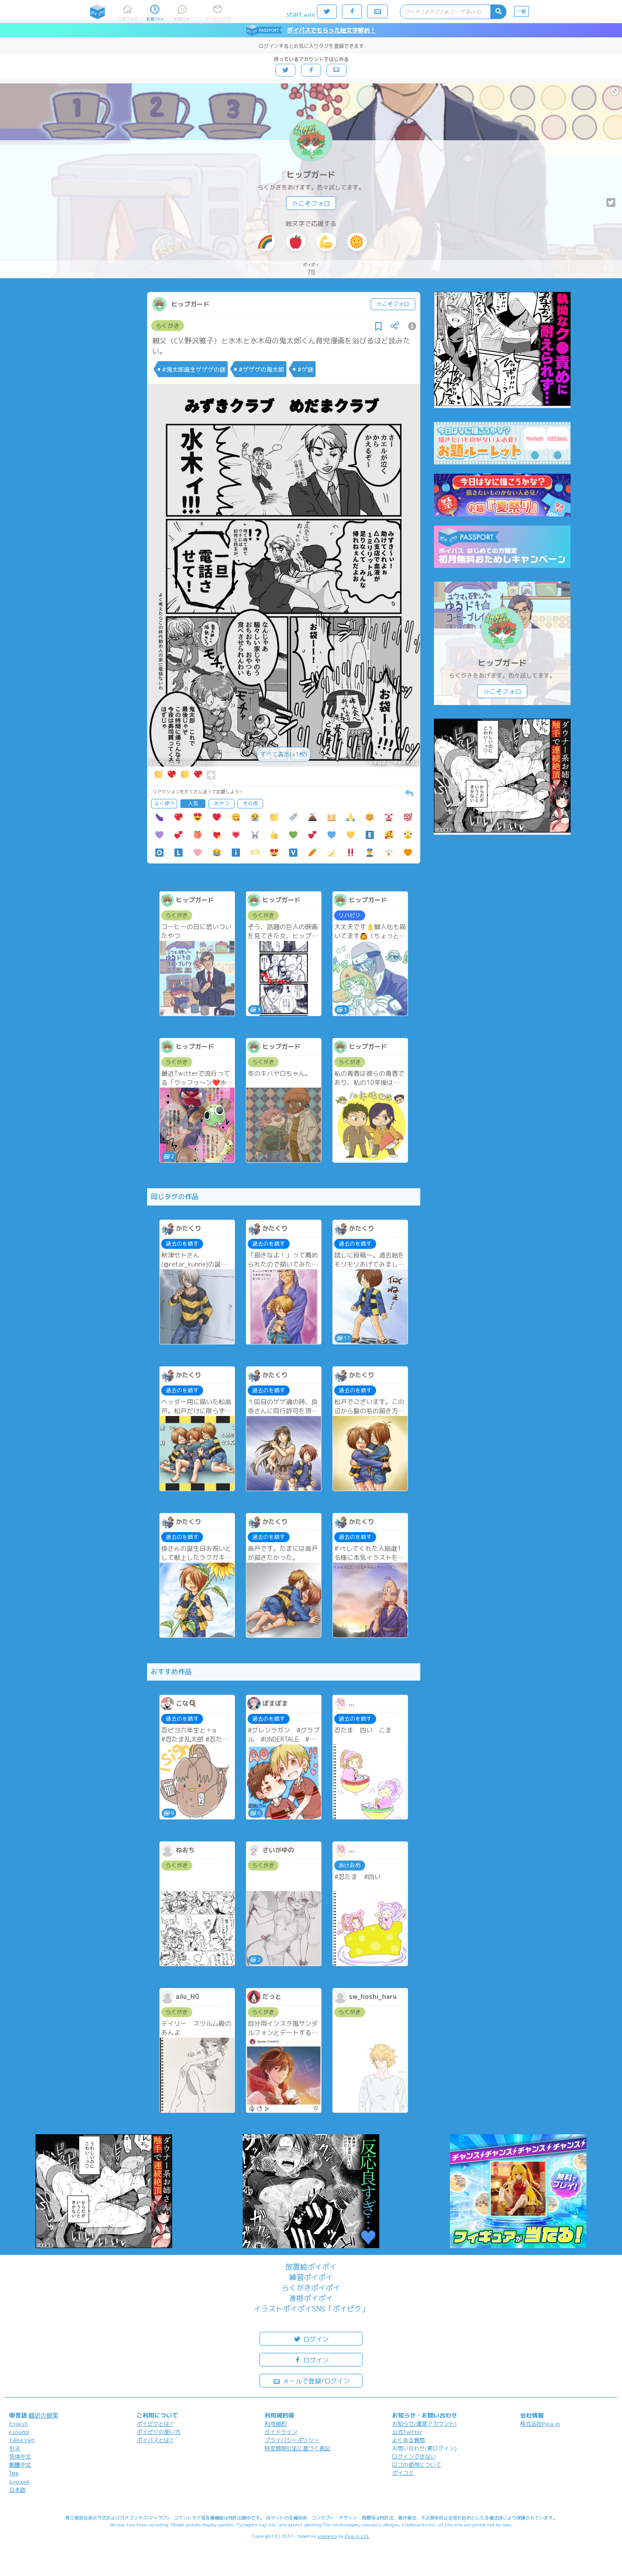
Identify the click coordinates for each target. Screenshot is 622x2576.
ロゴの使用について (417, 2465)
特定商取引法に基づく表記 (297, 2448)
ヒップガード (311, 175)
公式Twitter (407, 2432)
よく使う (164, 803)
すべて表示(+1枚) (284, 754)
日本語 (17, 2490)
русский (19, 2481)
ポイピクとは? (155, 2424)
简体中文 (20, 2456)
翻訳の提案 (43, 2415)
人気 (193, 803)
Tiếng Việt (22, 2440)
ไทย (14, 2473)
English (18, 2424)
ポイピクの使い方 (158, 2432)
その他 (250, 803)
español (19, 2432)
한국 (15, 2448)
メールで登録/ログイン (315, 2381)
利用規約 (275, 2424)
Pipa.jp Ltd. (357, 2536)
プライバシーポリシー (292, 2440)
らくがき (168, 326)
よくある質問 (408, 2440)
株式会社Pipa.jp (540, 2424)
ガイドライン (281, 2432)
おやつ (222, 803)
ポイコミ (403, 2473)
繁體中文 (20, 2465)
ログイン (315, 2339)
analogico (327, 2536)
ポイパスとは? (155, 2440)
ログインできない (414, 2456)
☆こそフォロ (311, 203)
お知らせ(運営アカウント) (424, 2424)
